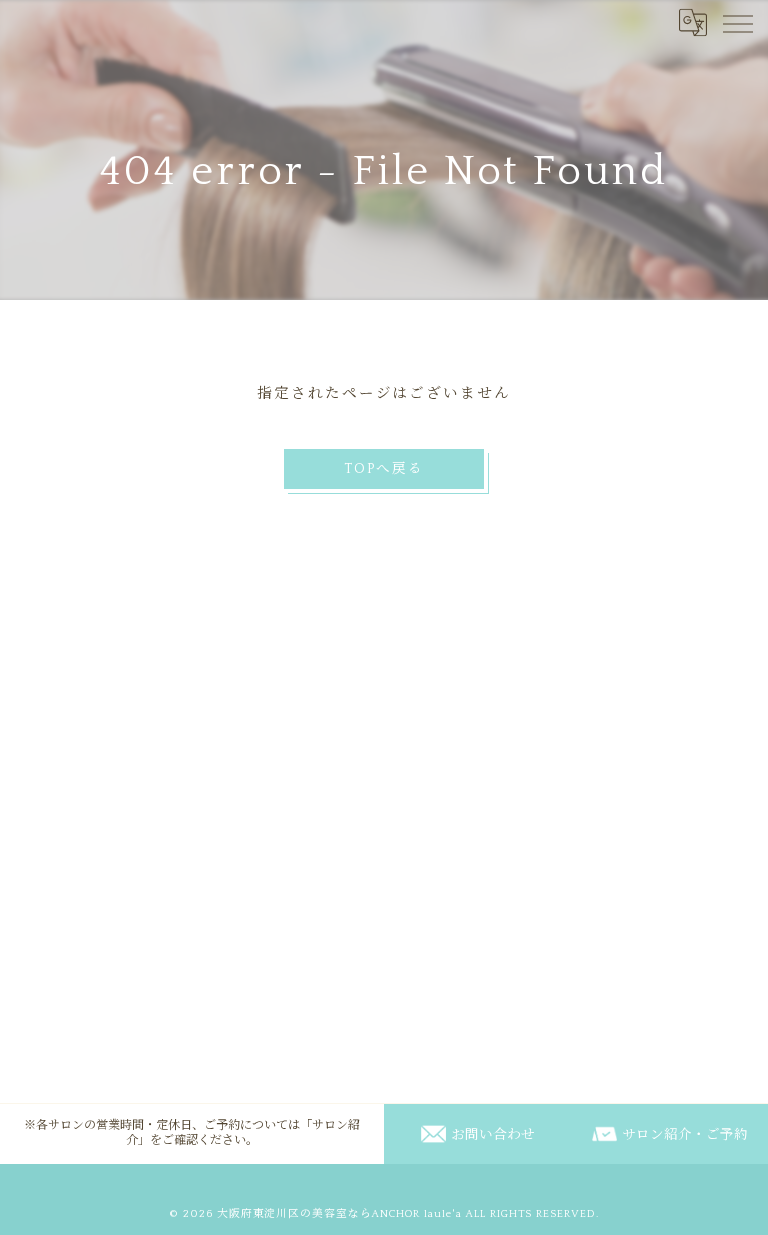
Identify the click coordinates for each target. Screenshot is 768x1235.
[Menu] (737, 22)
